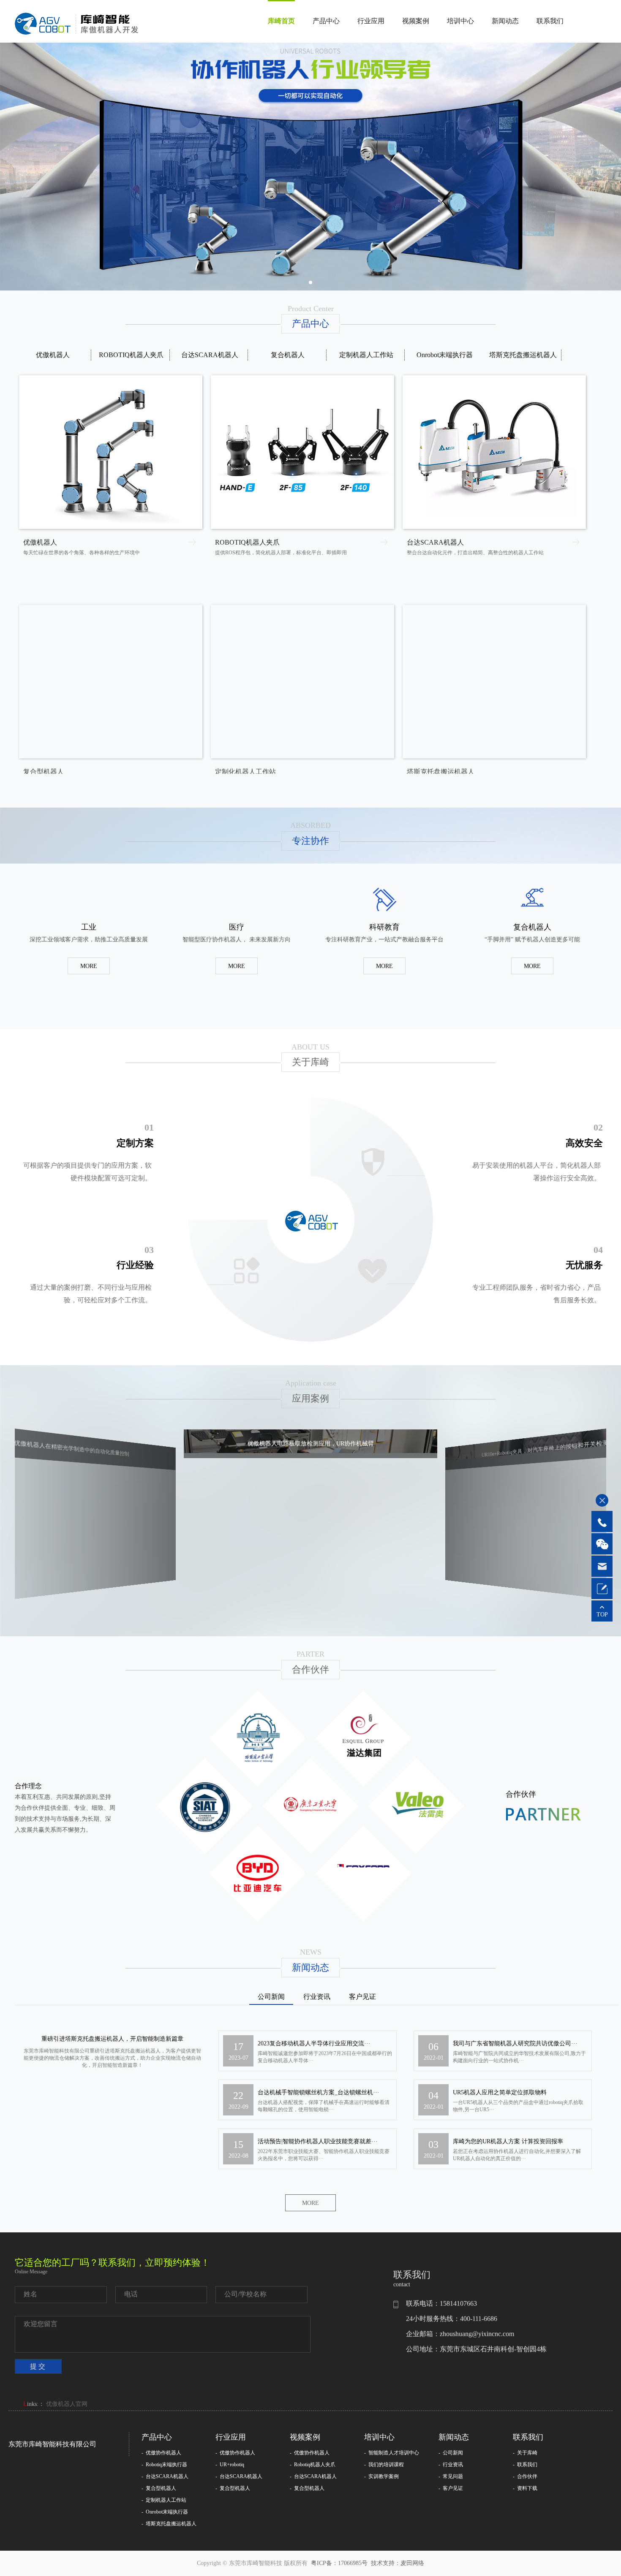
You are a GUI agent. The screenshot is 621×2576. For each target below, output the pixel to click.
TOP (602, 1615)
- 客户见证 (451, 2492)
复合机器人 (288, 355)
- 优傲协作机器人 (161, 2457)
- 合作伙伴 (525, 2481)
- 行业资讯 (451, 2469)
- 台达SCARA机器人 (165, 2481)
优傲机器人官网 (67, 2408)
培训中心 (460, 21)
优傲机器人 (53, 355)
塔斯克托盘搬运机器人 (523, 355)
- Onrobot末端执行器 (165, 2516)
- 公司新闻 (451, 2457)
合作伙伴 (310, 1669)
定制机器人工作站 (366, 355)
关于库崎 (310, 1062)
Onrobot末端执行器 (445, 355)
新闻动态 (505, 21)
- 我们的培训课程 (384, 2469)
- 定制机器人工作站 (164, 2504)
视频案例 (416, 21)
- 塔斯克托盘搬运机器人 (169, 2528)
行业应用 (371, 21)
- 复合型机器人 (159, 2492)
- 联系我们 (525, 2469)
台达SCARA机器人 (210, 355)
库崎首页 (281, 21)
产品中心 (326, 21)
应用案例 (310, 1398)
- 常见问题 (451, 2481)
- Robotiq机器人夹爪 (313, 2469)
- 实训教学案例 (381, 2481)
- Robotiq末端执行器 (164, 2469)
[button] (310, 282)
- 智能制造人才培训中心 (392, 2457)
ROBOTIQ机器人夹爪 (131, 355)
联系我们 (550, 21)
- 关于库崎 (525, 2457)
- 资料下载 (525, 2492)
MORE (89, 966)
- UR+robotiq (230, 2469)
